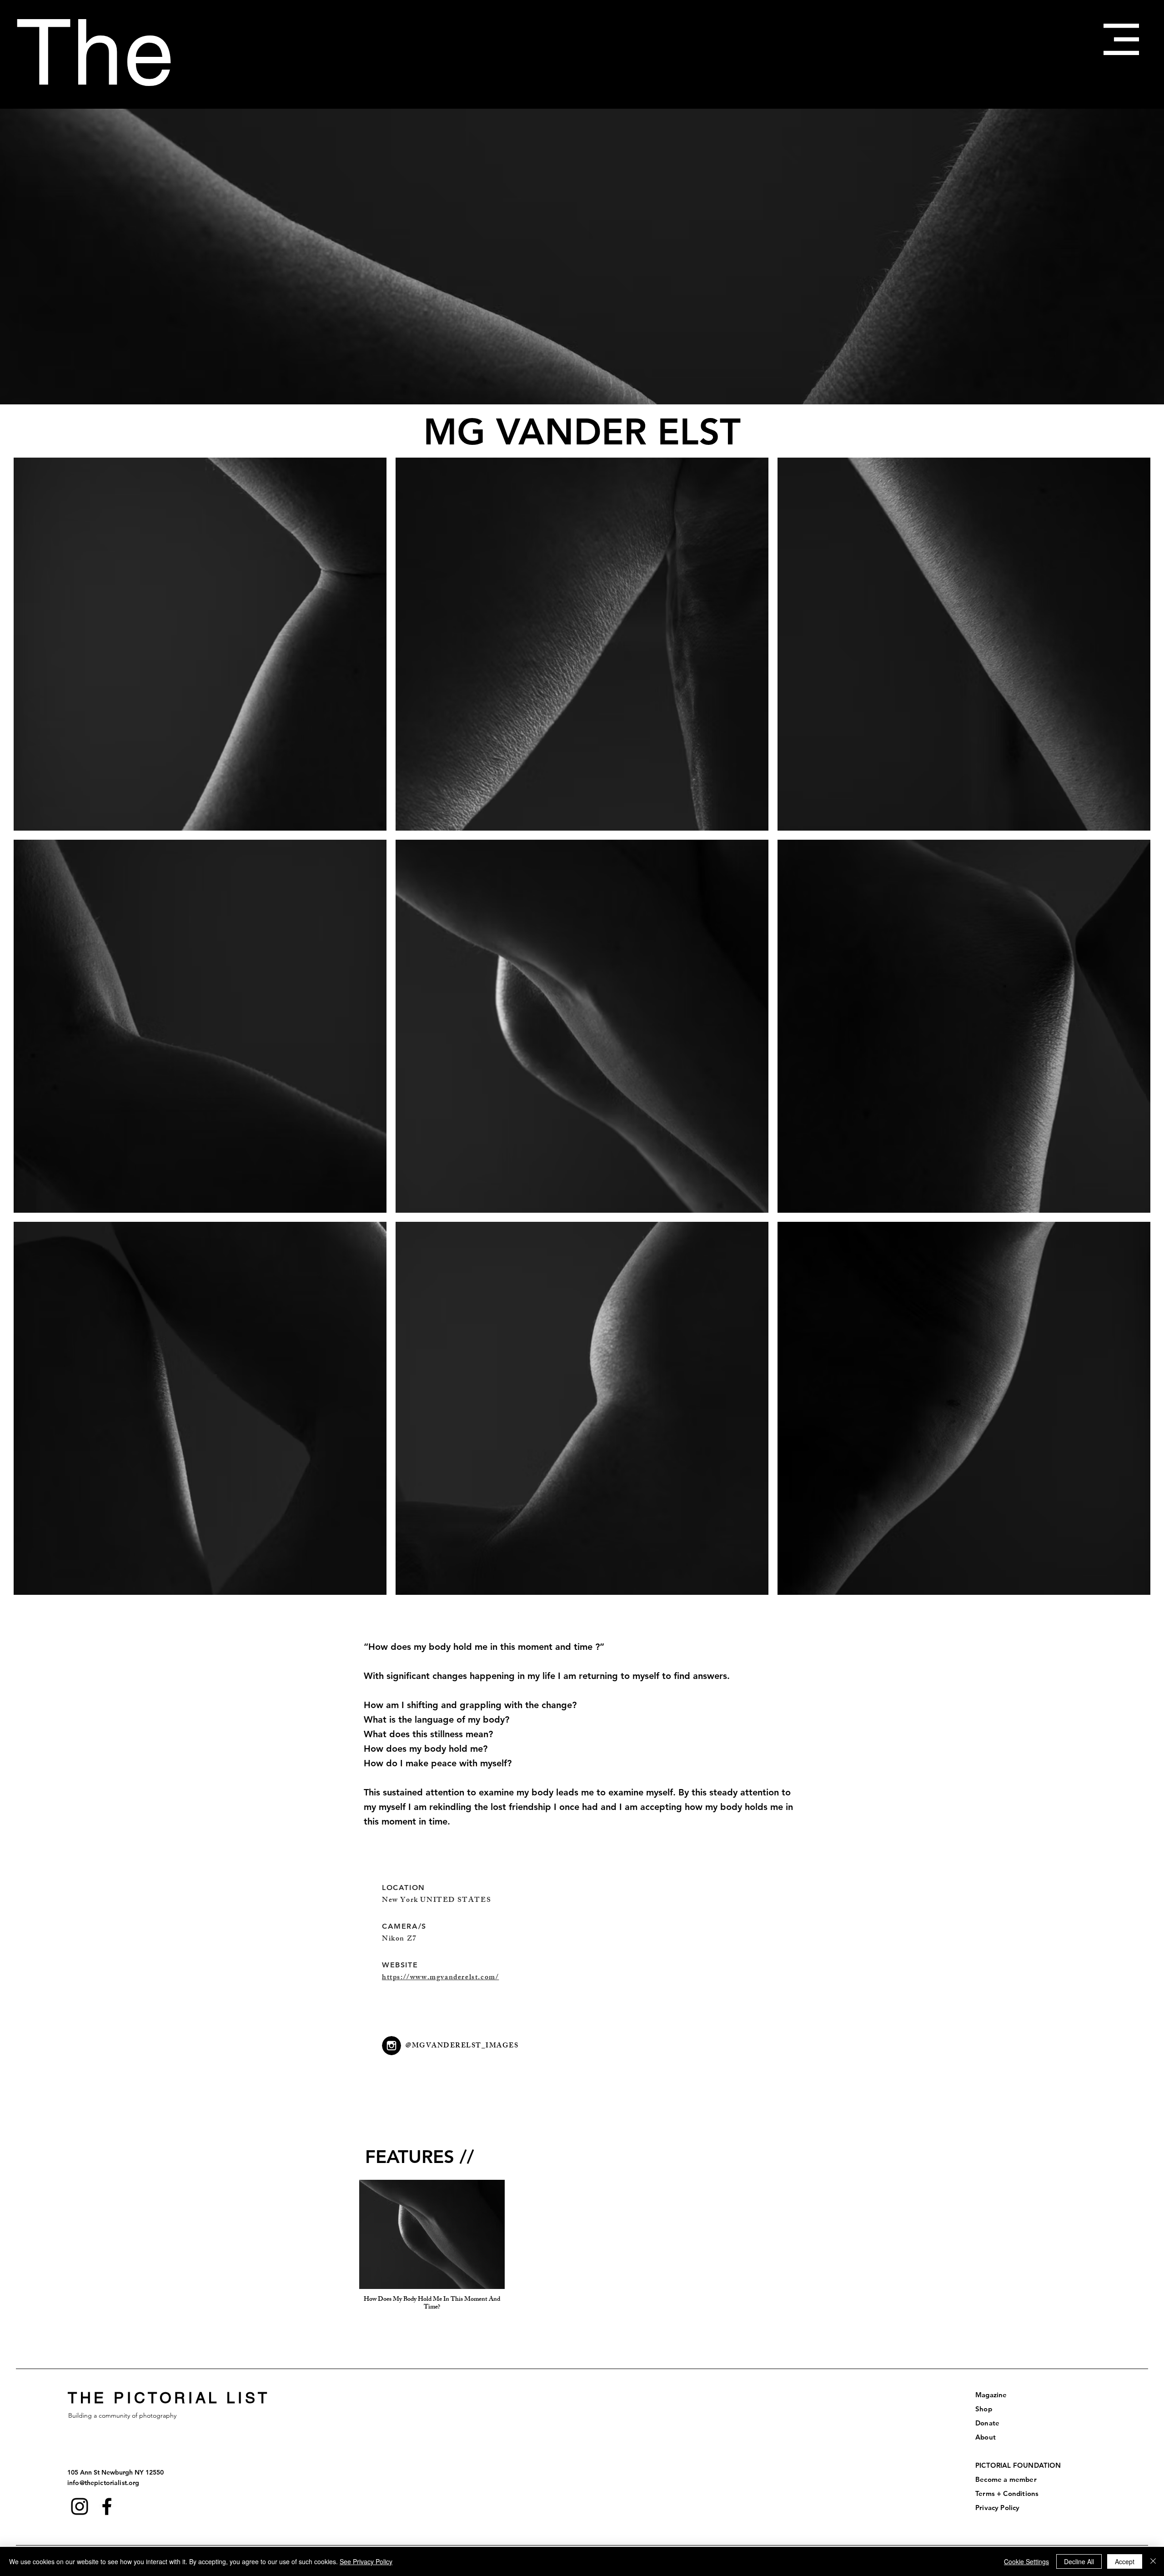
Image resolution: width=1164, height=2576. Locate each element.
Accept (1125, 2561)
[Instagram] (80, 2506)
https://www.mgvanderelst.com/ (440, 1978)
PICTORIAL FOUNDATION (1018, 2465)
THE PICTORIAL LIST (169, 2398)
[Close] (1153, 2561)
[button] (1121, 39)
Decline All (1079, 2561)
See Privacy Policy (366, 2561)
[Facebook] (107, 2506)
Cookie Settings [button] (1026, 2561)
